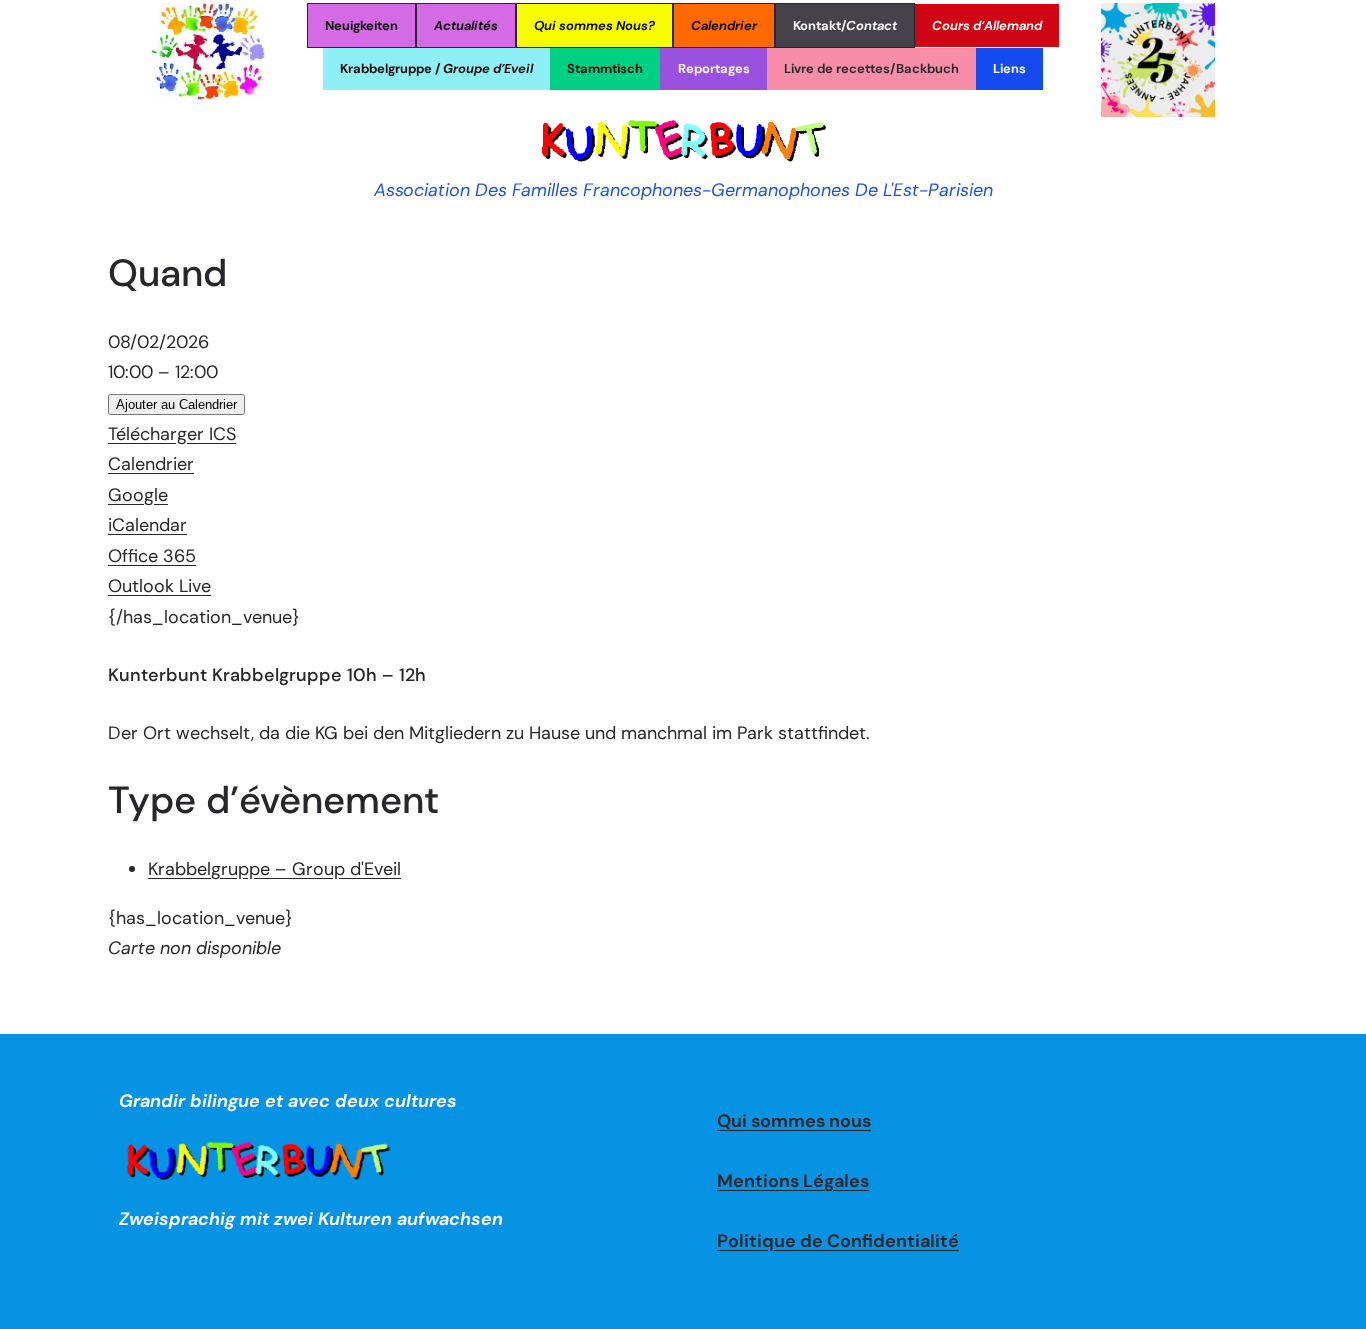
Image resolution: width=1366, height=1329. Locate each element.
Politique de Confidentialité (838, 1241)
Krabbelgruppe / (436, 68)
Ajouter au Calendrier (176, 404)
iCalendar (147, 525)
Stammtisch (605, 68)
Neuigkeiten (361, 25)
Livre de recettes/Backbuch (871, 68)
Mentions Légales (793, 1181)
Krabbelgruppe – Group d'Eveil (274, 869)
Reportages (714, 68)
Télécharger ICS (172, 434)
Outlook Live (159, 586)
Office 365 (152, 556)
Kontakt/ (845, 25)
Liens (1009, 68)
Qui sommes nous (794, 1121)
